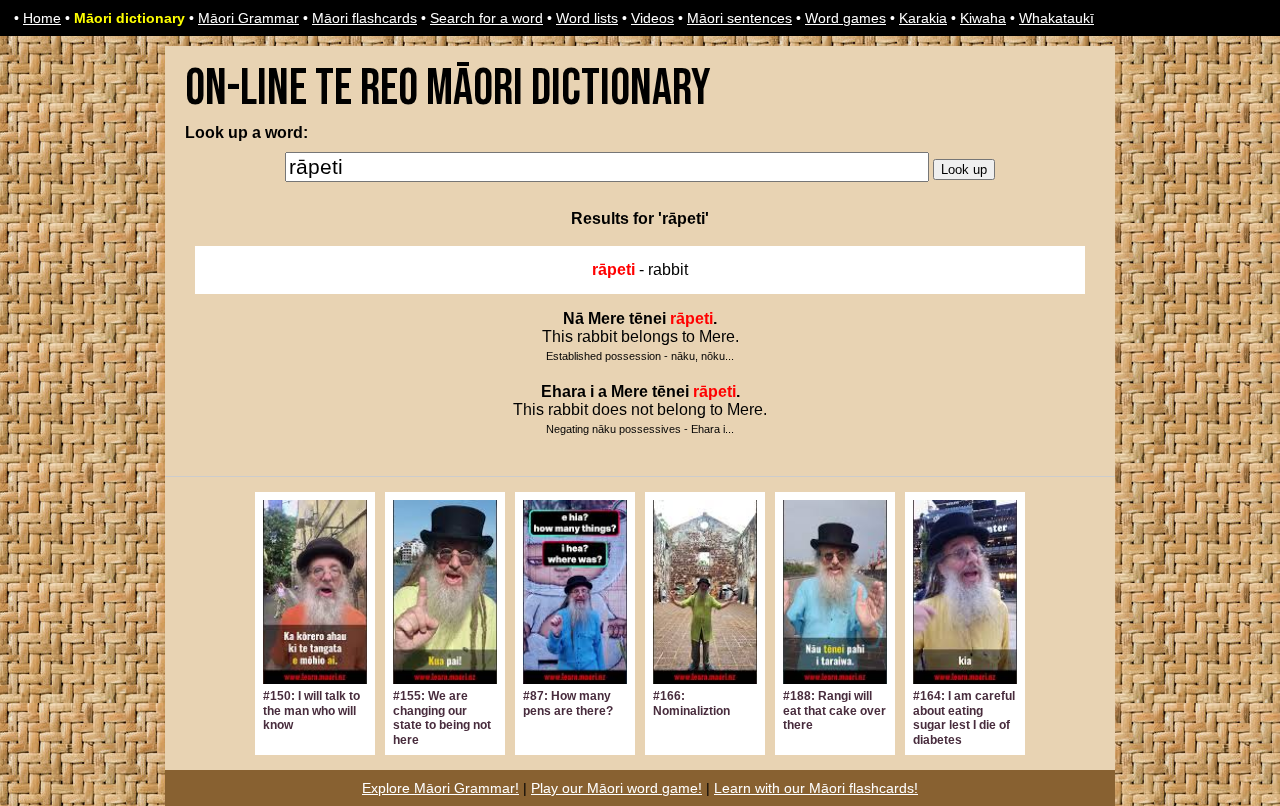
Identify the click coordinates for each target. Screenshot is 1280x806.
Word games (845, 18)
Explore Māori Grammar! (440, 788)
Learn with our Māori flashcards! (816, 788)
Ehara (563, 391)
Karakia (923, 18)
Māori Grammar (248, 18)
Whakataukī (1056, 18)
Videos (652, 18)
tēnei (647, 318)
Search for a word (486, 18)
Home (42, 18)
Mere (606, 318)
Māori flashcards (364, 18)
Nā (573, 318)
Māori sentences (739, 18)
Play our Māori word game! (616, 788)
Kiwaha (983, 18)
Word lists (587, 18)
